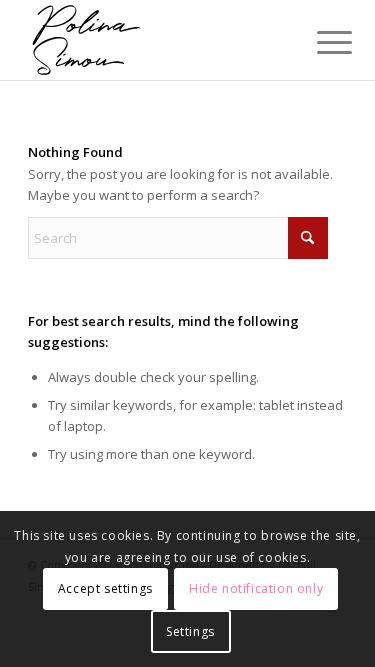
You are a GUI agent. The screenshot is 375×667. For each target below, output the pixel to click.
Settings (190, 631)
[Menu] (319, 42)
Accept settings (105, 588)
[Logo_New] (155, 40)
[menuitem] (319, 42)
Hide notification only (256, 588)
